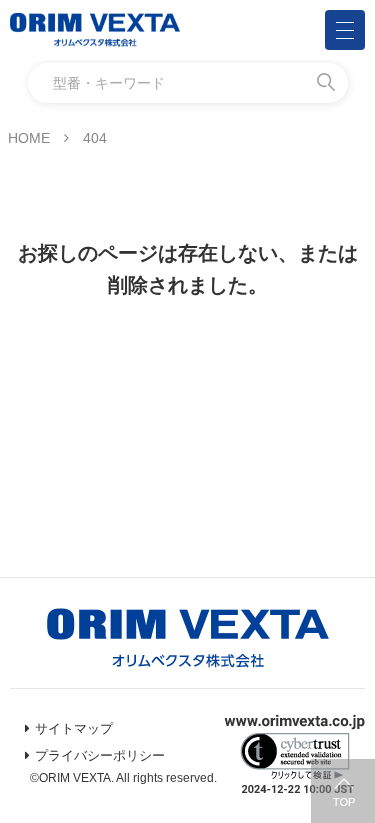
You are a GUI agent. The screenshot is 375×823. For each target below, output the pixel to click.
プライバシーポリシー (100, 755)
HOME (29, 138)
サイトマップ (74, 728)
